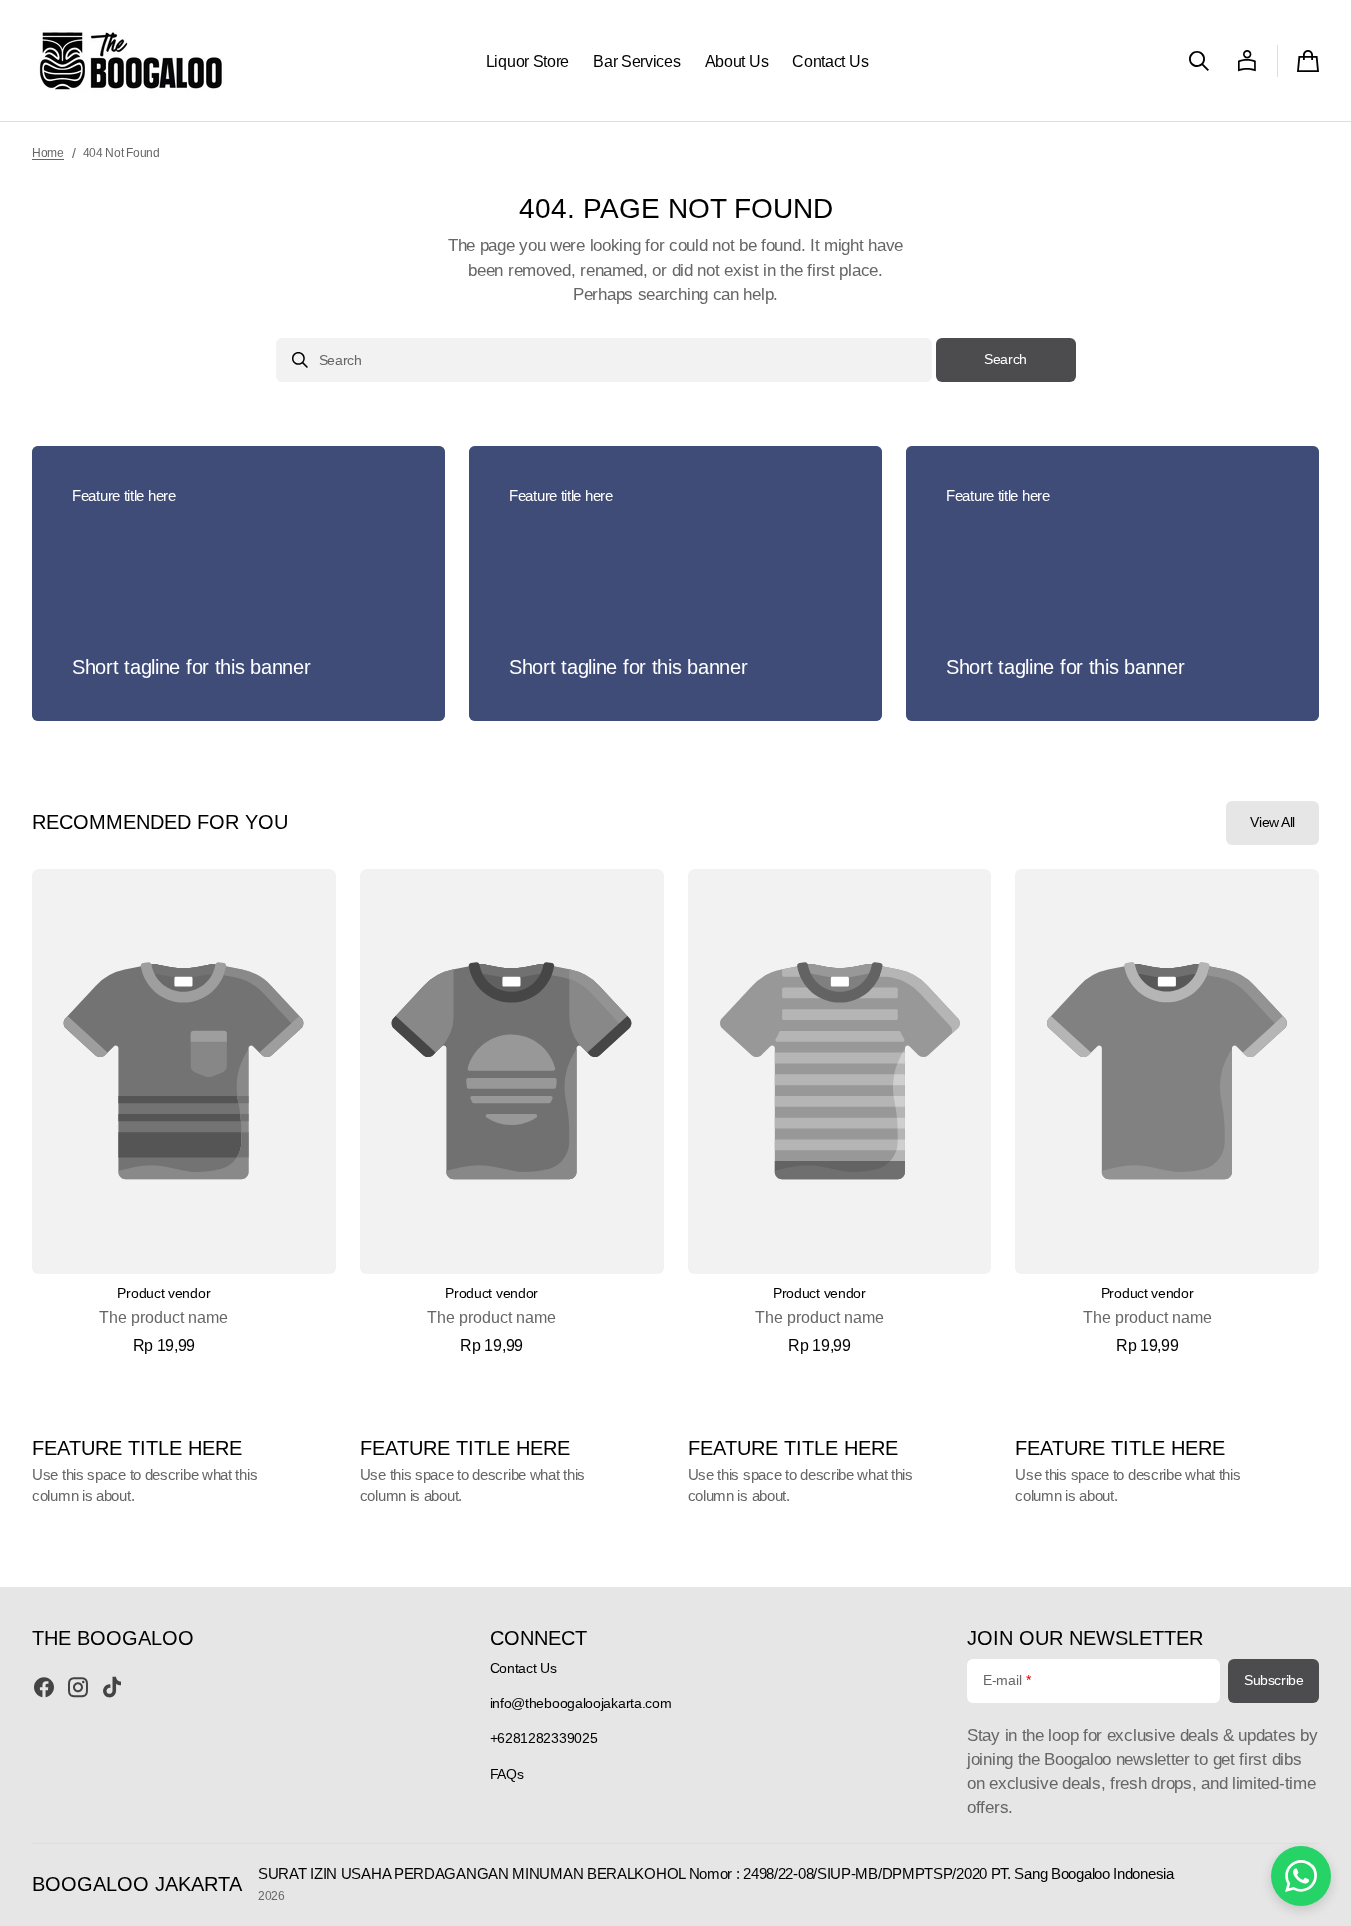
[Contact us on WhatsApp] (1301, 1876)
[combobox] (604, 360)
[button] (1199, 61)
